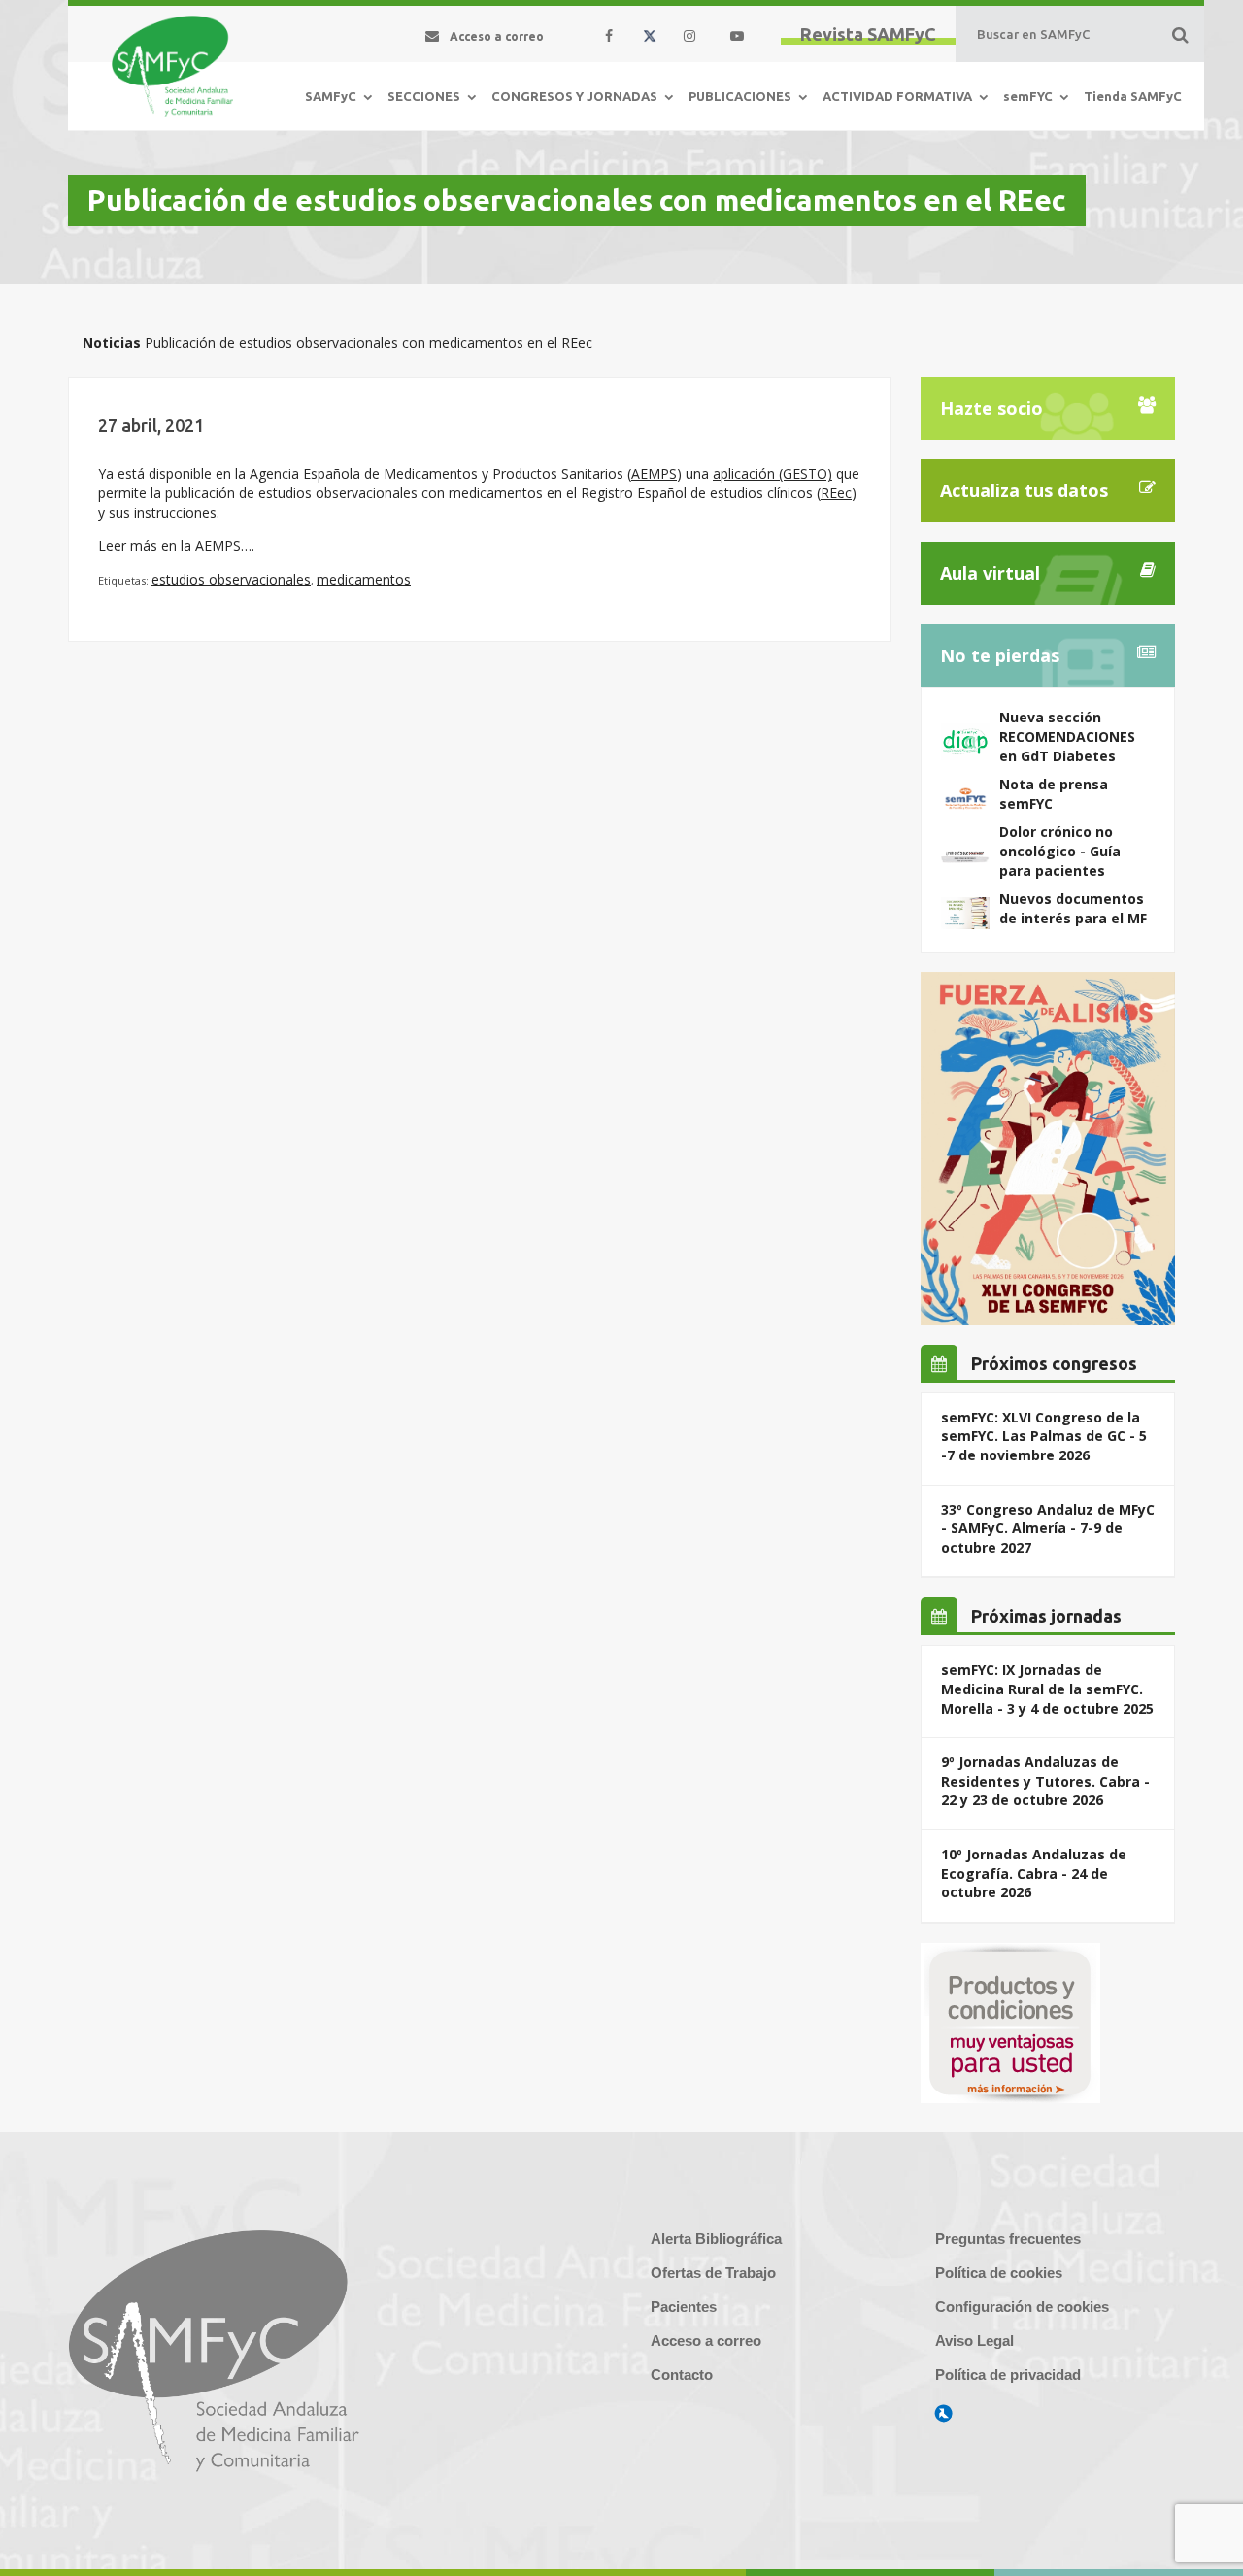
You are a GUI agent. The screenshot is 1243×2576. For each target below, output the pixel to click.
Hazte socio (991, 408)
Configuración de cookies (1022, 2307)
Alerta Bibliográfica (716, 2239)
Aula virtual (990, 573)
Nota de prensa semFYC (1054, 794)
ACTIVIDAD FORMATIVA (897, 96)
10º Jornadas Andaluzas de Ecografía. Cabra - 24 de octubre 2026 (1034, 1873)
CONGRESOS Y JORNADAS (574, 96)
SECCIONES (424, 96)
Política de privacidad (1008, 2375)
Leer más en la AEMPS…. (176, 545)
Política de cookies (999, 2273)
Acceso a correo (706, 2341)
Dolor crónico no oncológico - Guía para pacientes (1060, 851)
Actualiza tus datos (1024, 490)
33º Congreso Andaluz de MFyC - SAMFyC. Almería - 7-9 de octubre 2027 (1048, 1528)
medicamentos (364, 579)
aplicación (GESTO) (773, 473)
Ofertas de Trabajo (713, 2273)
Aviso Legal (974, 2341)
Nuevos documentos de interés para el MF (1073, 908)
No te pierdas (1000, 655)
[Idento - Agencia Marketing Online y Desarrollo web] (944, 2414)
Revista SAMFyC (868, 34)
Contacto (682, 2375)
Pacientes (684, 2307)
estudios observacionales (231, 579)
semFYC (1028, 96)
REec (836, 493)
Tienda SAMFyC (1133, 96)
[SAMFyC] (172, 66)
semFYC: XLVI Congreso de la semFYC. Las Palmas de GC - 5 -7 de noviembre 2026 (1044, 1436)
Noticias (112, 342)
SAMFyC (331, 96)
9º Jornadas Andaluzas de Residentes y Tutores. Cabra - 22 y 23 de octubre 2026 (1045, 1781)
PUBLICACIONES (740, 96)
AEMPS (654, 473)
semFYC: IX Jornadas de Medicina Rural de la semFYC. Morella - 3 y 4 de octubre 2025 (1047, 1689)
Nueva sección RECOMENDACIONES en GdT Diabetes (1067, 736)
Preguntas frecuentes (1008, 2239)
